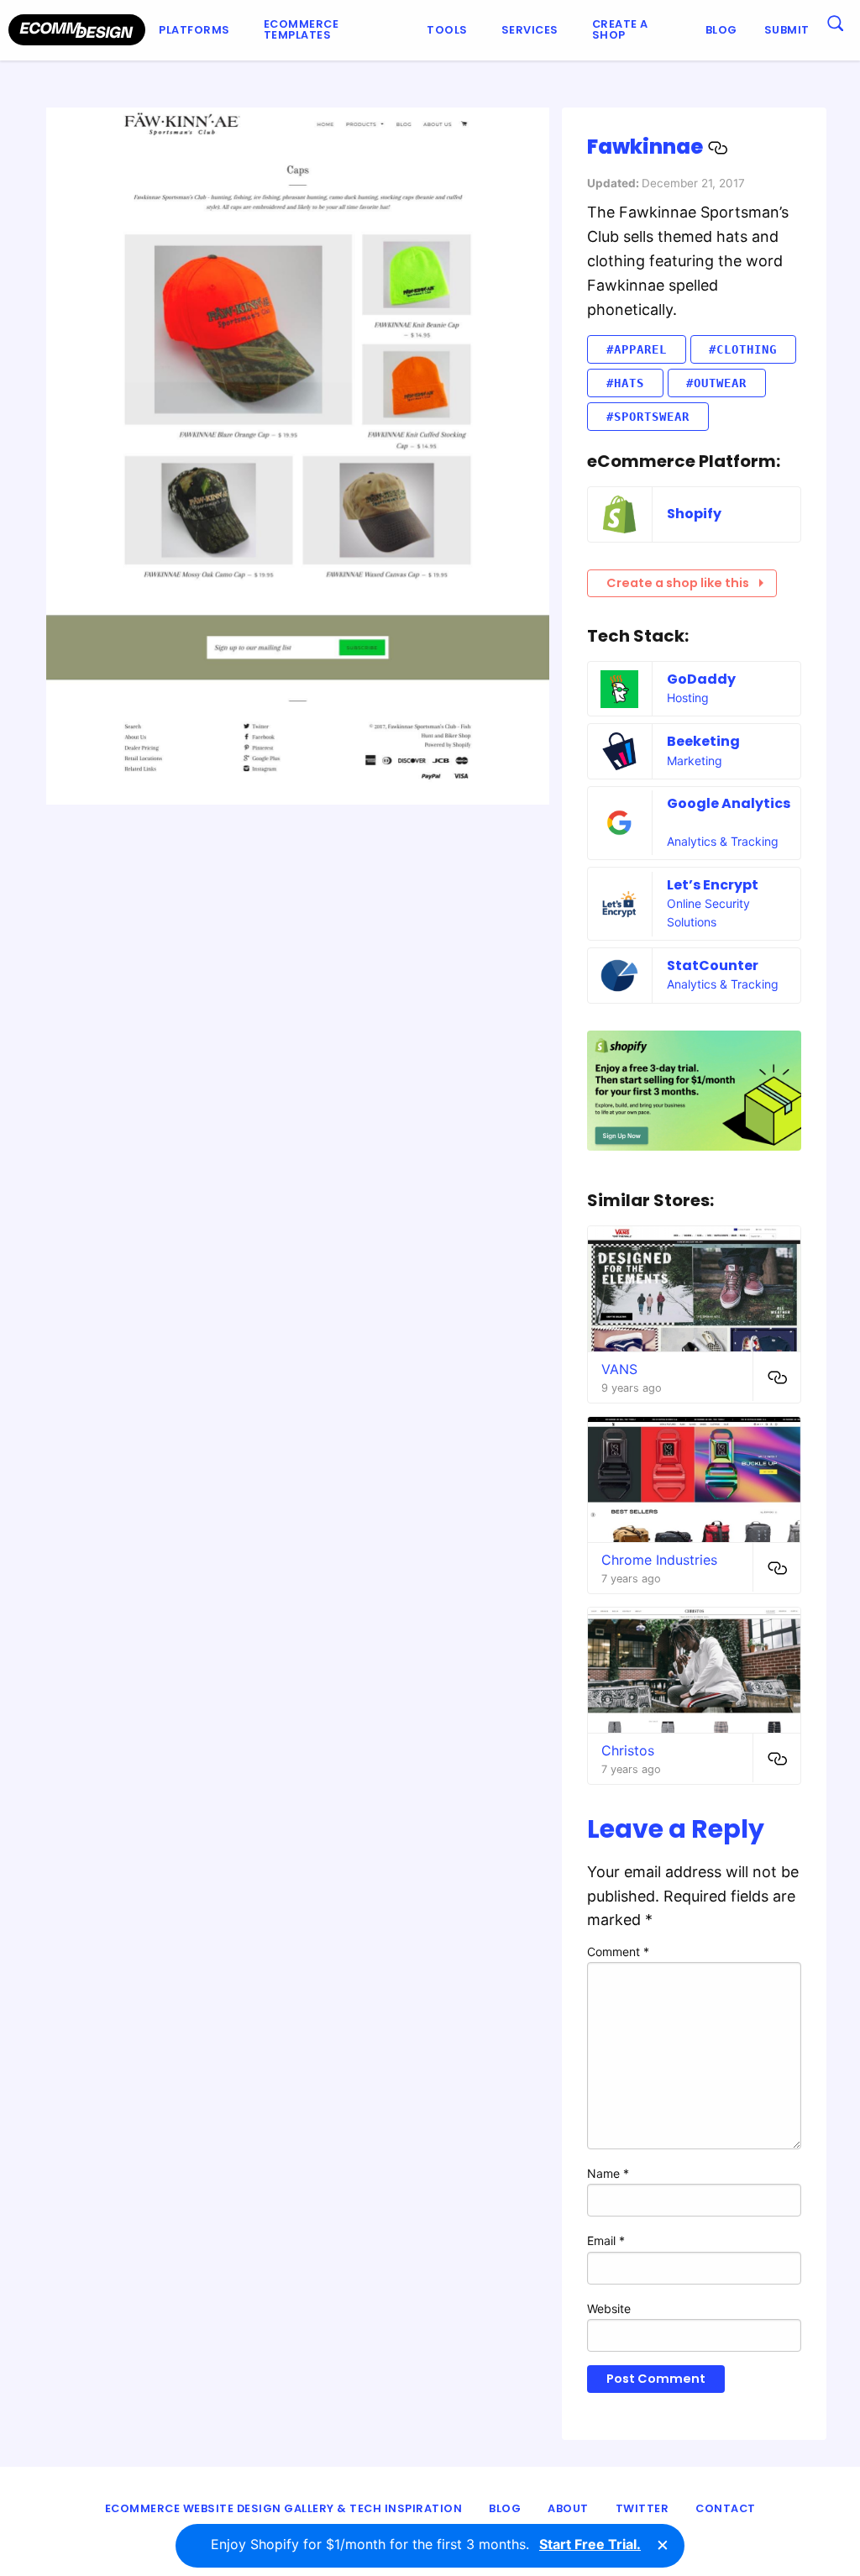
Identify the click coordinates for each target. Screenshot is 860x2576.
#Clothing (743, 349)
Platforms (194, 30)
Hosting (688, 698)
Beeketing (703, 741)
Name (608, 2173)
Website (609, 2308)
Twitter (642, 2508)
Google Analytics (729, 803)
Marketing (695, 761)
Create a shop (620, 29)
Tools (447, 30)
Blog (721, 30)
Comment (618, 1952)
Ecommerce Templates (302, 29)
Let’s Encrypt (713, 885)
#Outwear (716, 383)
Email (606, 2240)
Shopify (694, 514)
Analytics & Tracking (723, 841)
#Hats (625, 383)
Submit (787, 30)
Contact (726, 2508)
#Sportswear (648, 417)
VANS (619, 1369)
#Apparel (637, 349)
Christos (628, 1750)
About (568, 2508)
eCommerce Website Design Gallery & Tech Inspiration (284, 2508)
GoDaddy (701, 679)
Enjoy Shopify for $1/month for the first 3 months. (426, 2544)
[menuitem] (198, 30)
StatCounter (713, 965)
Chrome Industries (659, 1560)
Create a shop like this (678, 583)
